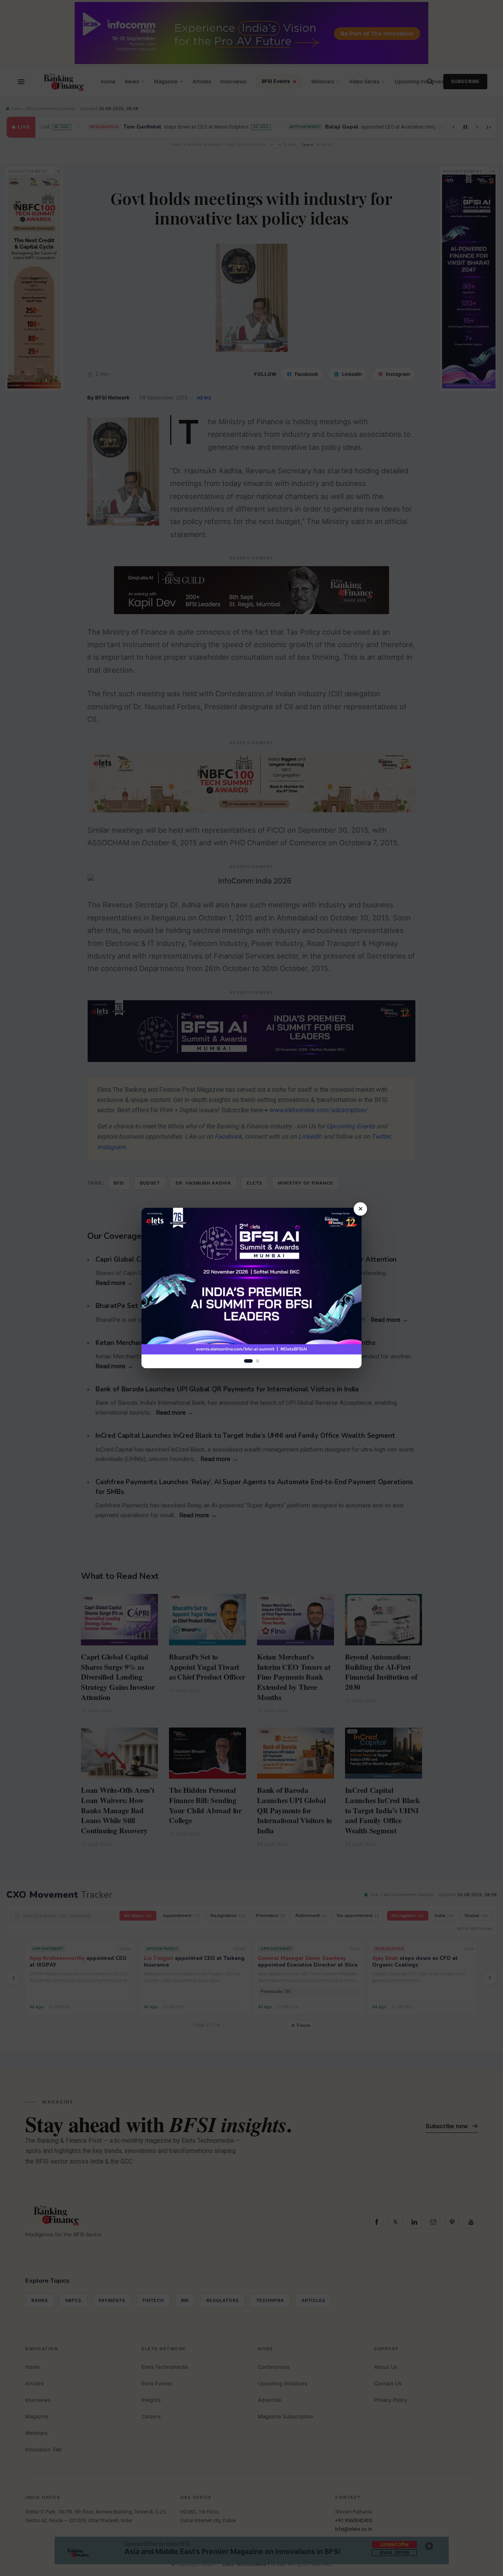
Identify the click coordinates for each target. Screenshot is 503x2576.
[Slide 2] (258, 1361)
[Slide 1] (248, 1361)
